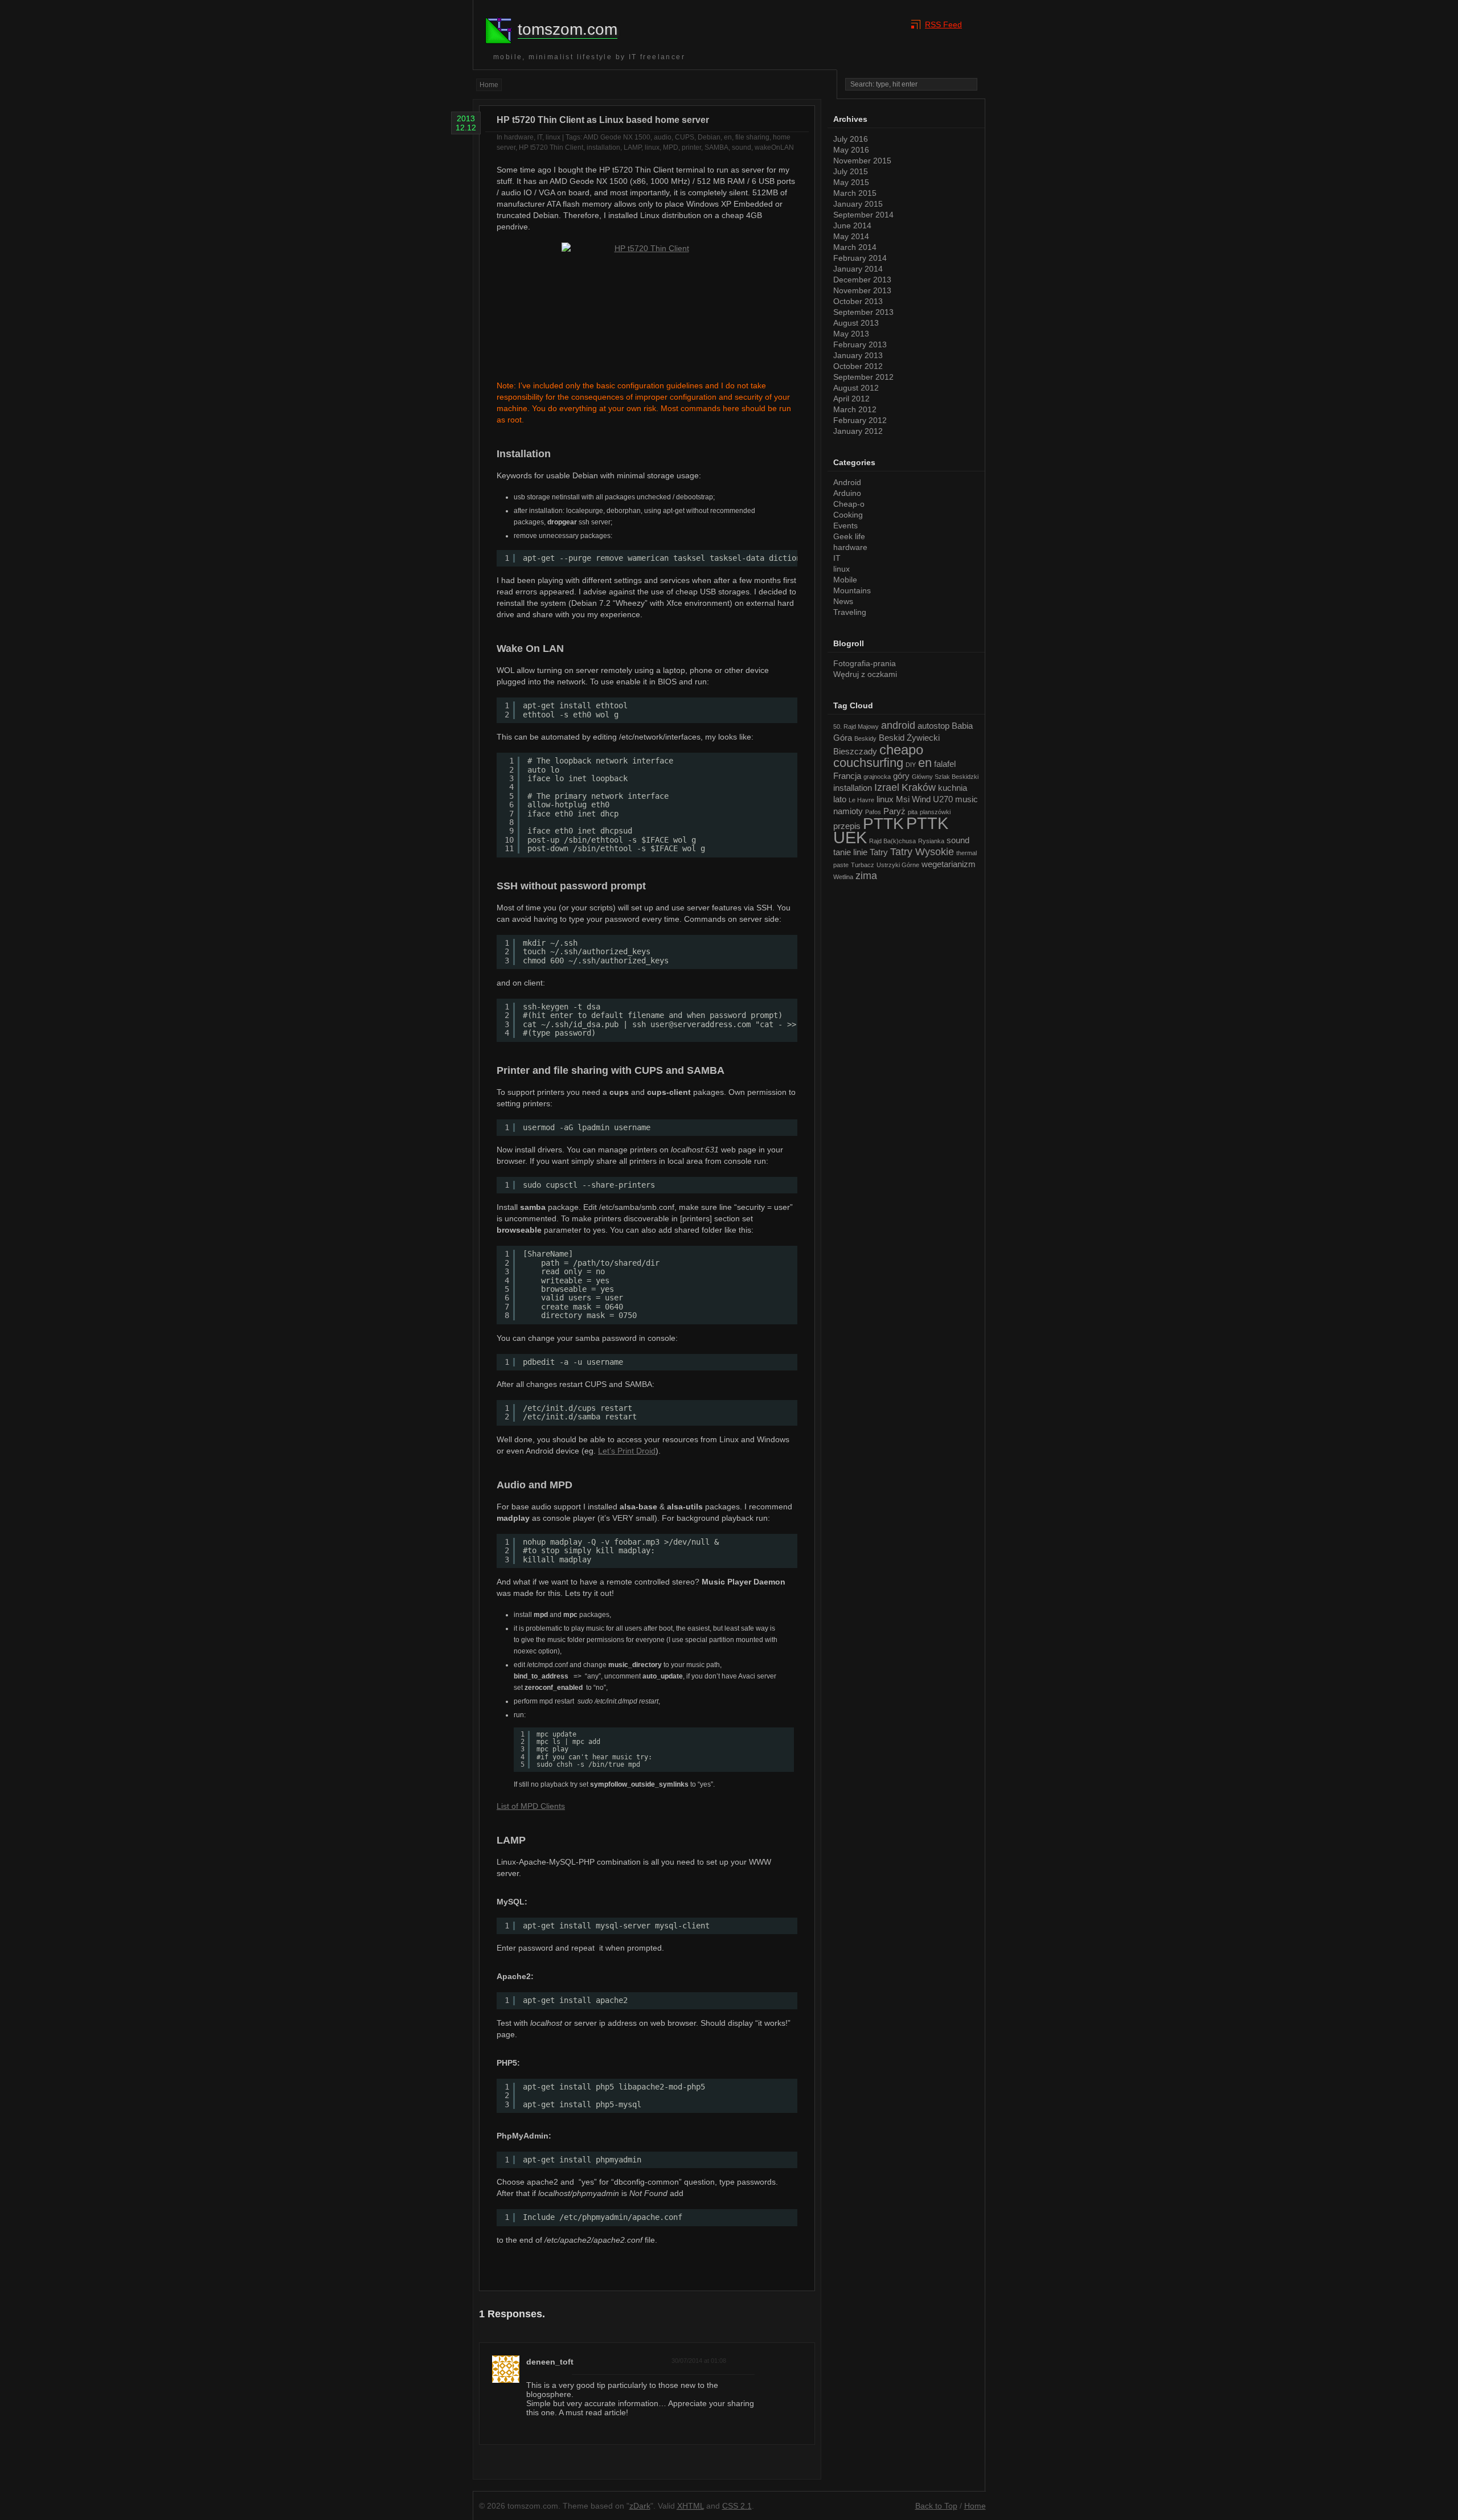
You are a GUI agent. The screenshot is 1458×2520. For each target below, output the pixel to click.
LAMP (632, 147)
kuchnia (953, 788)
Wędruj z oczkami (865, 674)
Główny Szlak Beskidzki (945, 777)
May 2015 (851, 182)
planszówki (935, 812)
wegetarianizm (949, 864)
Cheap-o (849, 504)
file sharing (752, 137)
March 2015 (855, 193)
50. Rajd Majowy (856, 727)
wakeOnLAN (774, 147)
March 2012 (855, 409)
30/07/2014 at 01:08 (699, 2361)
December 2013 (862, 280)
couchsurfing (868, 763)
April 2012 (851, 399)
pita (913, 812)
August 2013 (856, 323)
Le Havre (861, 800)
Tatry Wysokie (922, 852)
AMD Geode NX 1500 (617, 137)
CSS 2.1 (737, 2506)
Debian (709, 137)
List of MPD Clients (531, 1806)
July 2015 (851, 171)
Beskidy (865, 738)
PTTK (883, 823)
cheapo (901, 750)
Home (489, 85)
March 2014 (855, 247)
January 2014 (858, 269)
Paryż (894, 811)
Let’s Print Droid (627, 1451)
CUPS (685, 137)
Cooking (848, 515)
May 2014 (851, 236)
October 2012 (858, 366)
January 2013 (858, 355)
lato (840, 799)
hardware (519, 137)
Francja (847, 776)
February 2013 (860, 344)
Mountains (852, 590)
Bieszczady (855, 751)
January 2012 (858, 431)
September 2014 (863, 215)
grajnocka (877, 777)
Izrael (887, 787)
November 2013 (862, 290)
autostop (933, 726)
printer (691, 147)
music (966, 799)
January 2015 (858, 204)
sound (742, 147)
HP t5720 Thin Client (551, 147)
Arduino (847, 493)
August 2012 (856, 388)
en (728, 137)
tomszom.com (568, 29)
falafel (945, 764)
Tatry (879, 852)
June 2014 (852, 225)
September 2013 (863, 312)
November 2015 (862, 161)
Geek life (849, 536)
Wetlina (843, 877)
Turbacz (863, 865)
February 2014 (860, 258)
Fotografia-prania (865, 663)
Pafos (873, 812)
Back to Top (936, 2506)
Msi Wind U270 (924, 799)
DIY (911, 765)
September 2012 (863, 377)
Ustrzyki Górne (898, 865)
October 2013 (858, 301)
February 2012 (860, 420)
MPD (671, 147)
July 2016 (851, 139)
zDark (640, 2506)
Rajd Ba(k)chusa (892, 841)
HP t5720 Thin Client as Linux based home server (603, 120)
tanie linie (850, 852)
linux (553, 137)
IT (540, 137)
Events (845, 526)
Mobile (845, 580)
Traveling (850, 612)
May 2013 (851, 334)
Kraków (919, 787)
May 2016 (851, 150)
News (843, 601)
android (898, 725)
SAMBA (716, 147)
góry (901, 776)
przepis (847, 826)
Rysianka (931, 841)
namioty (848, 811)
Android (847, 482)
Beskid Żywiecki (909, 738)
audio (663, 137)
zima (866, 876)
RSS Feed (943, 24)
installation (603, 147)
